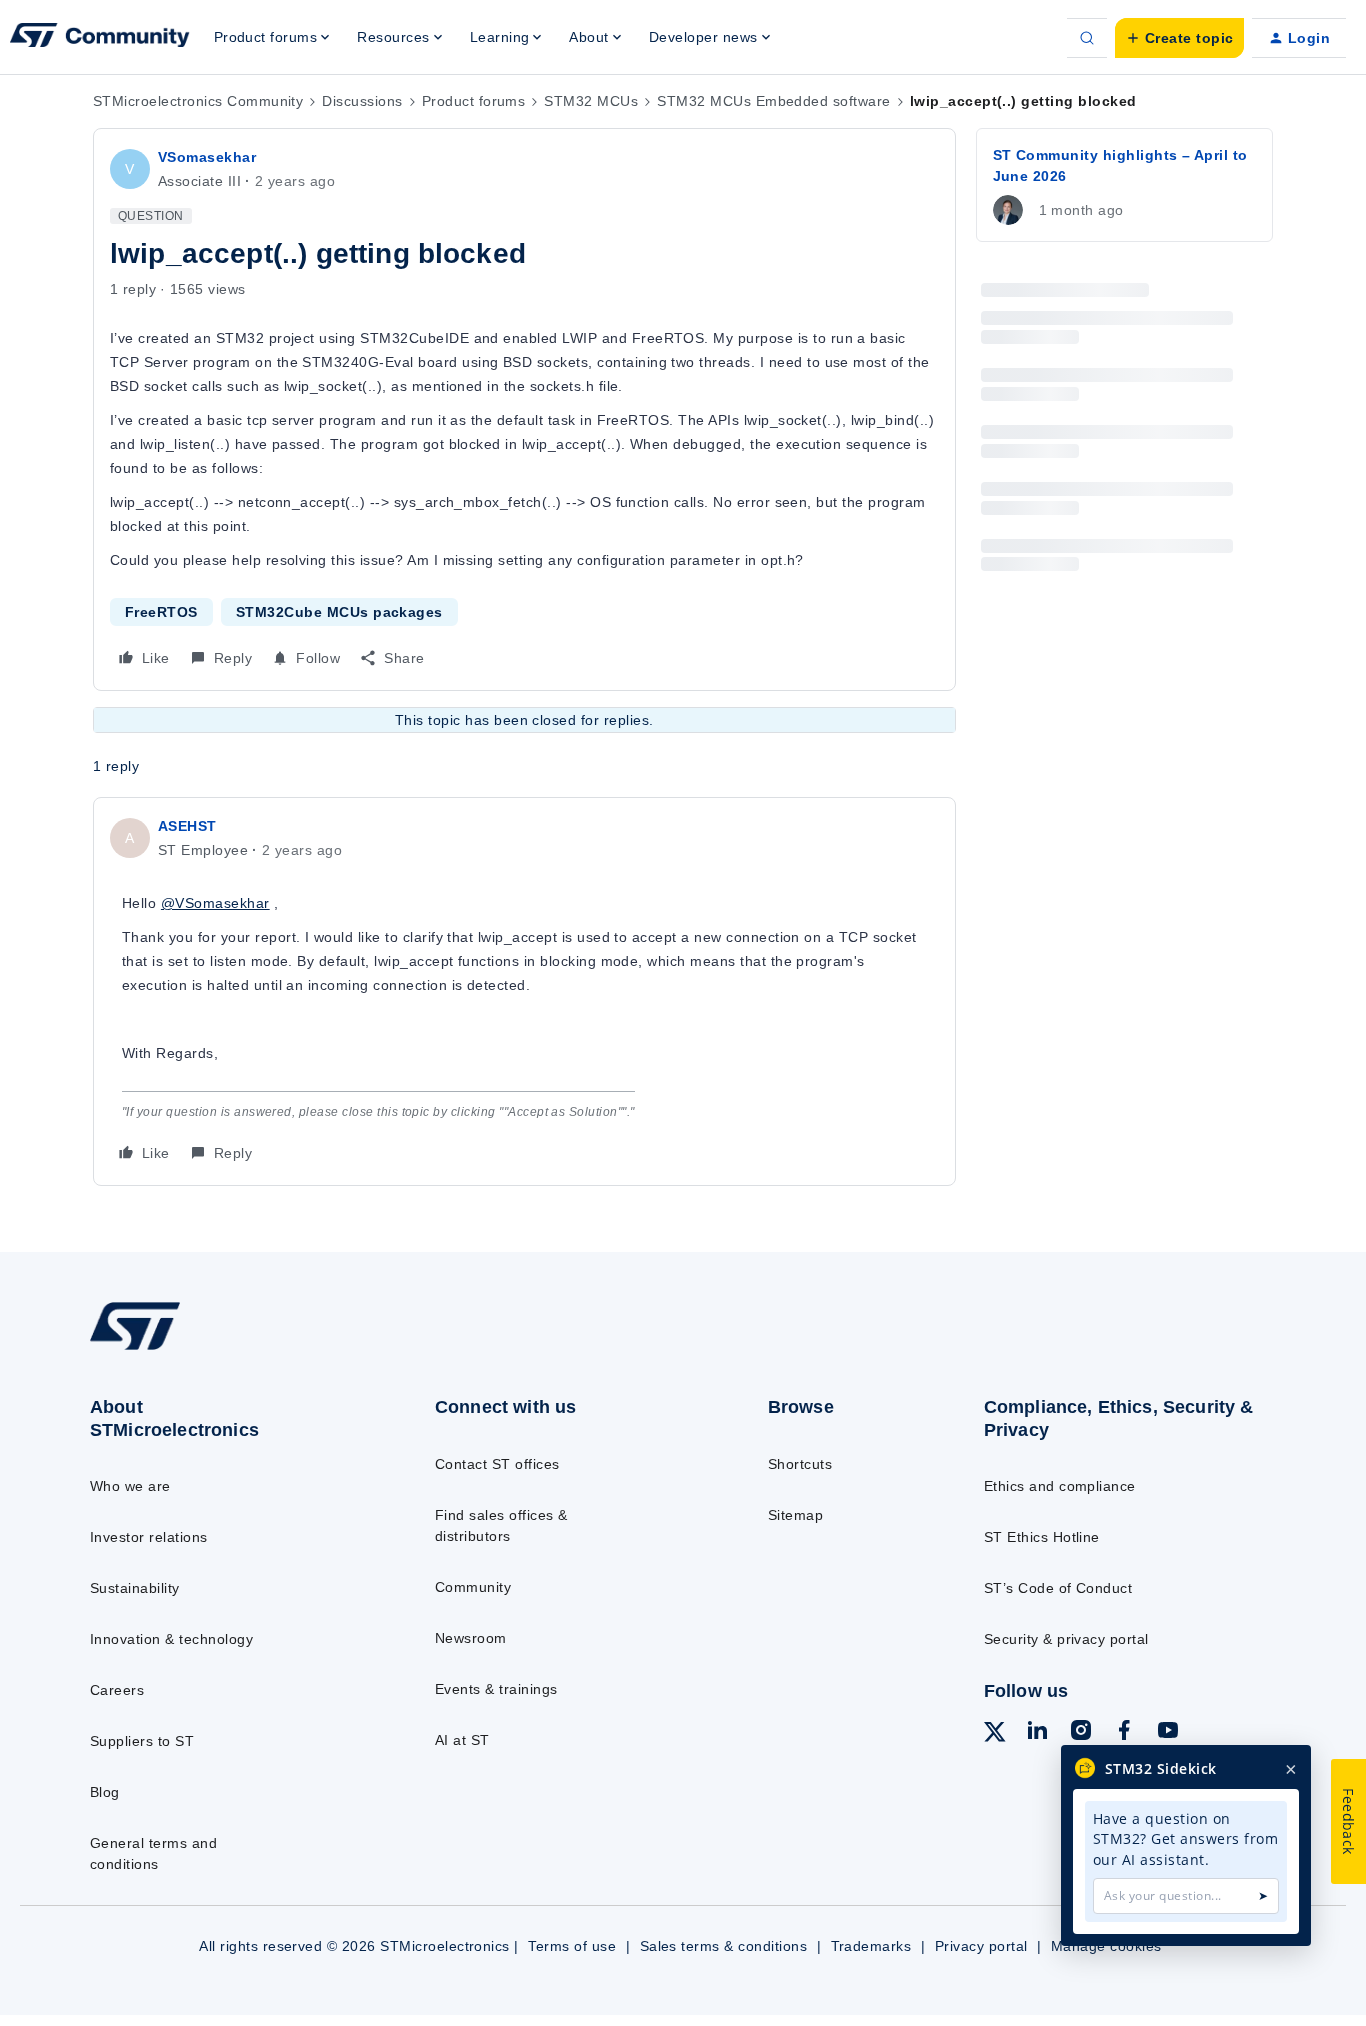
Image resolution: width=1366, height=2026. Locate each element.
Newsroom (471, 1638)
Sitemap (795, 1515)
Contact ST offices (497, 1464)
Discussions (362, 101)
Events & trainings (496, 1689)
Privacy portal (981, 1946)
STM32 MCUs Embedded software (773, 101)
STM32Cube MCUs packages (339, 612)
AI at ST (462, 1740)
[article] (524, 991)
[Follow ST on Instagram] (1081, 1733)
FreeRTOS (161, 612)
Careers (117, 1690)
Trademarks (871, 1946)
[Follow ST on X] (995, 1735)
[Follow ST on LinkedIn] (1037, 1733)
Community (473, 1587)
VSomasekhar (207, 157)
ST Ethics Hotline (1042, 1537)
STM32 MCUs (591, 101)
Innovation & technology (171, 1639)
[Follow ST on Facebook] (1124, 1733)
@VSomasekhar (215, 903)
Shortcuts (800, 1464)
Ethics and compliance (1060, 1486)
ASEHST (187, 826)
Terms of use (572, 1946)
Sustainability (135, 1588)
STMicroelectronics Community (198, 101)
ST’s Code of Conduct (1058, 1588)
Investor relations (149, 1537)
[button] (1179, 38)
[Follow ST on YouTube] (1168, 1733)
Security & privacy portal (1066, 1639)
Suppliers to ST (142, 1741)
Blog (105, 1792)
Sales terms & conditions (724, 1946)
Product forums (474, 101)
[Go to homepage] (223, 1349)
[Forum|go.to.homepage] (100, 38)
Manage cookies (1106, 1946)
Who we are (130, 1486)
